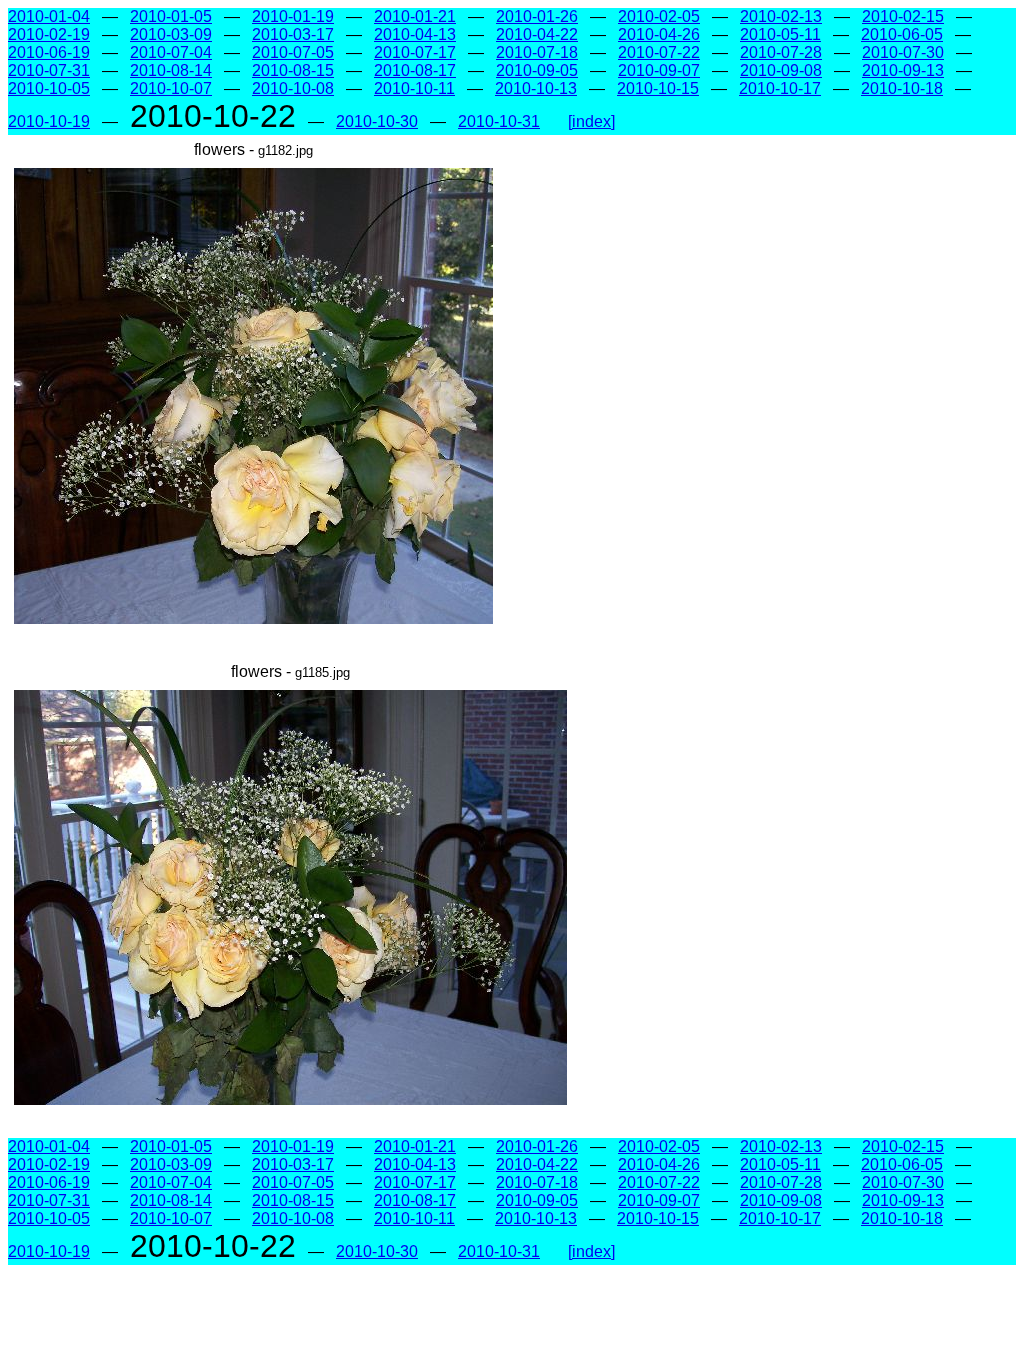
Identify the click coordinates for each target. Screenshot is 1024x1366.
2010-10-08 (293, 88)
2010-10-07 (171, 88)
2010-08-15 (293, 70)
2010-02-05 (659, 16)
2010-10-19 (49, 121)
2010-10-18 (902, 88)
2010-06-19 (49, 52)
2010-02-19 (49, 34)
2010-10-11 (414, 88)
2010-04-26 (659, 34)
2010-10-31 (499, 121)
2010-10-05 (49, 88)
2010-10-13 (536, 88)
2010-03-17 (293, 34)
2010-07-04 (171, 52)
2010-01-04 (49, 16)
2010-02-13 (781, 16)
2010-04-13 (415, 34)
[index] (591, 121)
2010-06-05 (902, 34)
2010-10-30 (377, 121)
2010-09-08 (781, 70)
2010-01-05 (171, 16)
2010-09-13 (903, 70)
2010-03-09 (171, 34)
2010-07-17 (415, 52)
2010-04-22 (537, 34)
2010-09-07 (659, 70)
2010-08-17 (415, 70)
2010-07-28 (781, 52)
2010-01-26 (537, 16)
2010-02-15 (903, 16)
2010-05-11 (780, 34)
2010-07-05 (293, 52)
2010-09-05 (537, 70)
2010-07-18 (537, 52)
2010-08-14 (171, 70)
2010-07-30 (903, 52)
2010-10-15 (658, 88)
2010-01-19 (293, 16)
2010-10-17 (780, 88)
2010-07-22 (659, 52)
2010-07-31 (49, 70)
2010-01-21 (415, 16)
